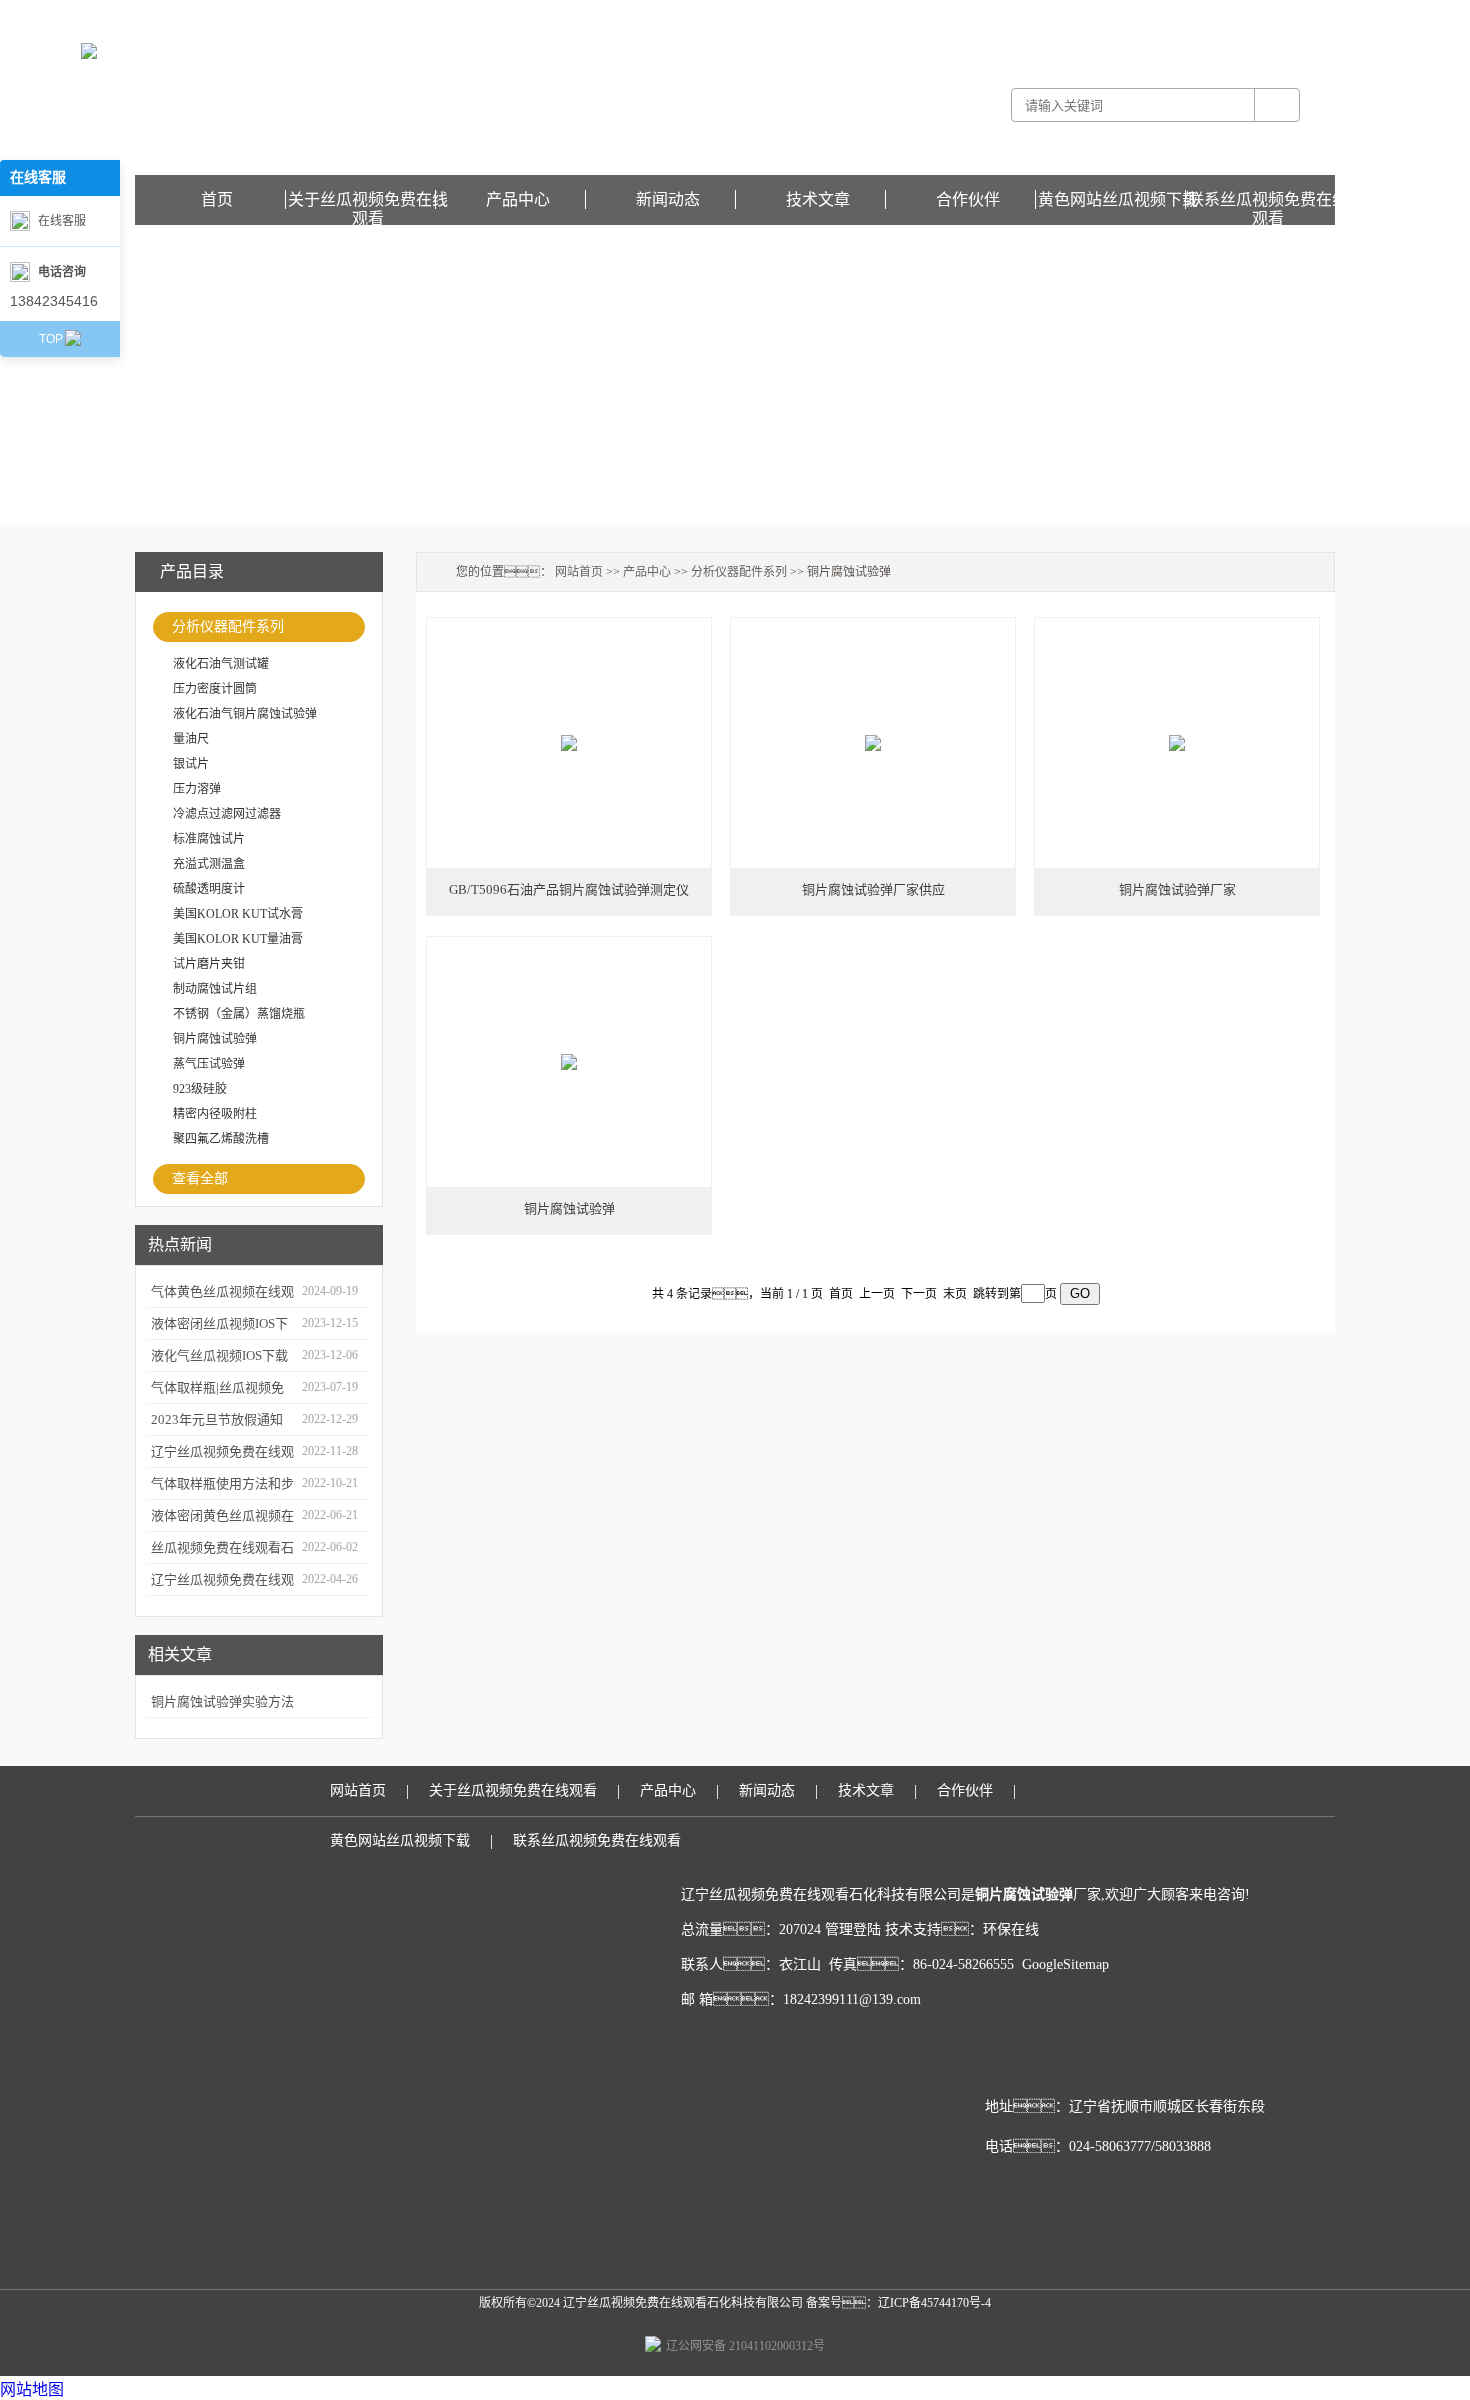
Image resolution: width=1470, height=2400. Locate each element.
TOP (51, 339)
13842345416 (54, 301)
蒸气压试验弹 (209, 1064)
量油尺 (191, 739)
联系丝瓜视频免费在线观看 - (1139, 14)
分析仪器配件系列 (228, 626)
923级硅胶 (200, 1089)
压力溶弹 (197, 789)
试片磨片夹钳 (209, 964)
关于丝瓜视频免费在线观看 (368, 200)
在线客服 (62, 221)
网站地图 (32, 2389)
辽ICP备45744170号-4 (934, 2303)
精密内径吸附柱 (215, 1114)
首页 (217, 199)
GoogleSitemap (1065, 1964)
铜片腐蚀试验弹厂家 (1177, 889)
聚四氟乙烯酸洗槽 (221, 1139)
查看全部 (200, 1178)
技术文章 (818, 199)
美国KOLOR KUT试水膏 (238, 914)
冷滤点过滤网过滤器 (227, 814)
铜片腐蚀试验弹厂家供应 (873, 889)
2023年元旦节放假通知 (217, 1419)
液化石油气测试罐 (221, 664)
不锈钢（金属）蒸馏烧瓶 (239, 1014)
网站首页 (579, 572)
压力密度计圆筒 (215, 689)
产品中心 (518, 199)
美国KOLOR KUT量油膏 (238, 939)
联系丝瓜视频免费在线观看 (1268, 200)
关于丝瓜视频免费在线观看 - (988, 14)
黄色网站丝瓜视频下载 (1275, 14)
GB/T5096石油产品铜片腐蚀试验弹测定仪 (569, 889)
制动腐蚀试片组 (215, 989)
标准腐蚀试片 (209, 839)
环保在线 (1011, 1929)
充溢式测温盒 (209, 864)
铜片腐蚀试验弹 (215, 1039)
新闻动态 (668, 199)
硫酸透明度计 (209, 889)
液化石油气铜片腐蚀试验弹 (245, 714)
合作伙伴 (968, 199)
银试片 (191, 764)
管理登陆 (853, 1929)
